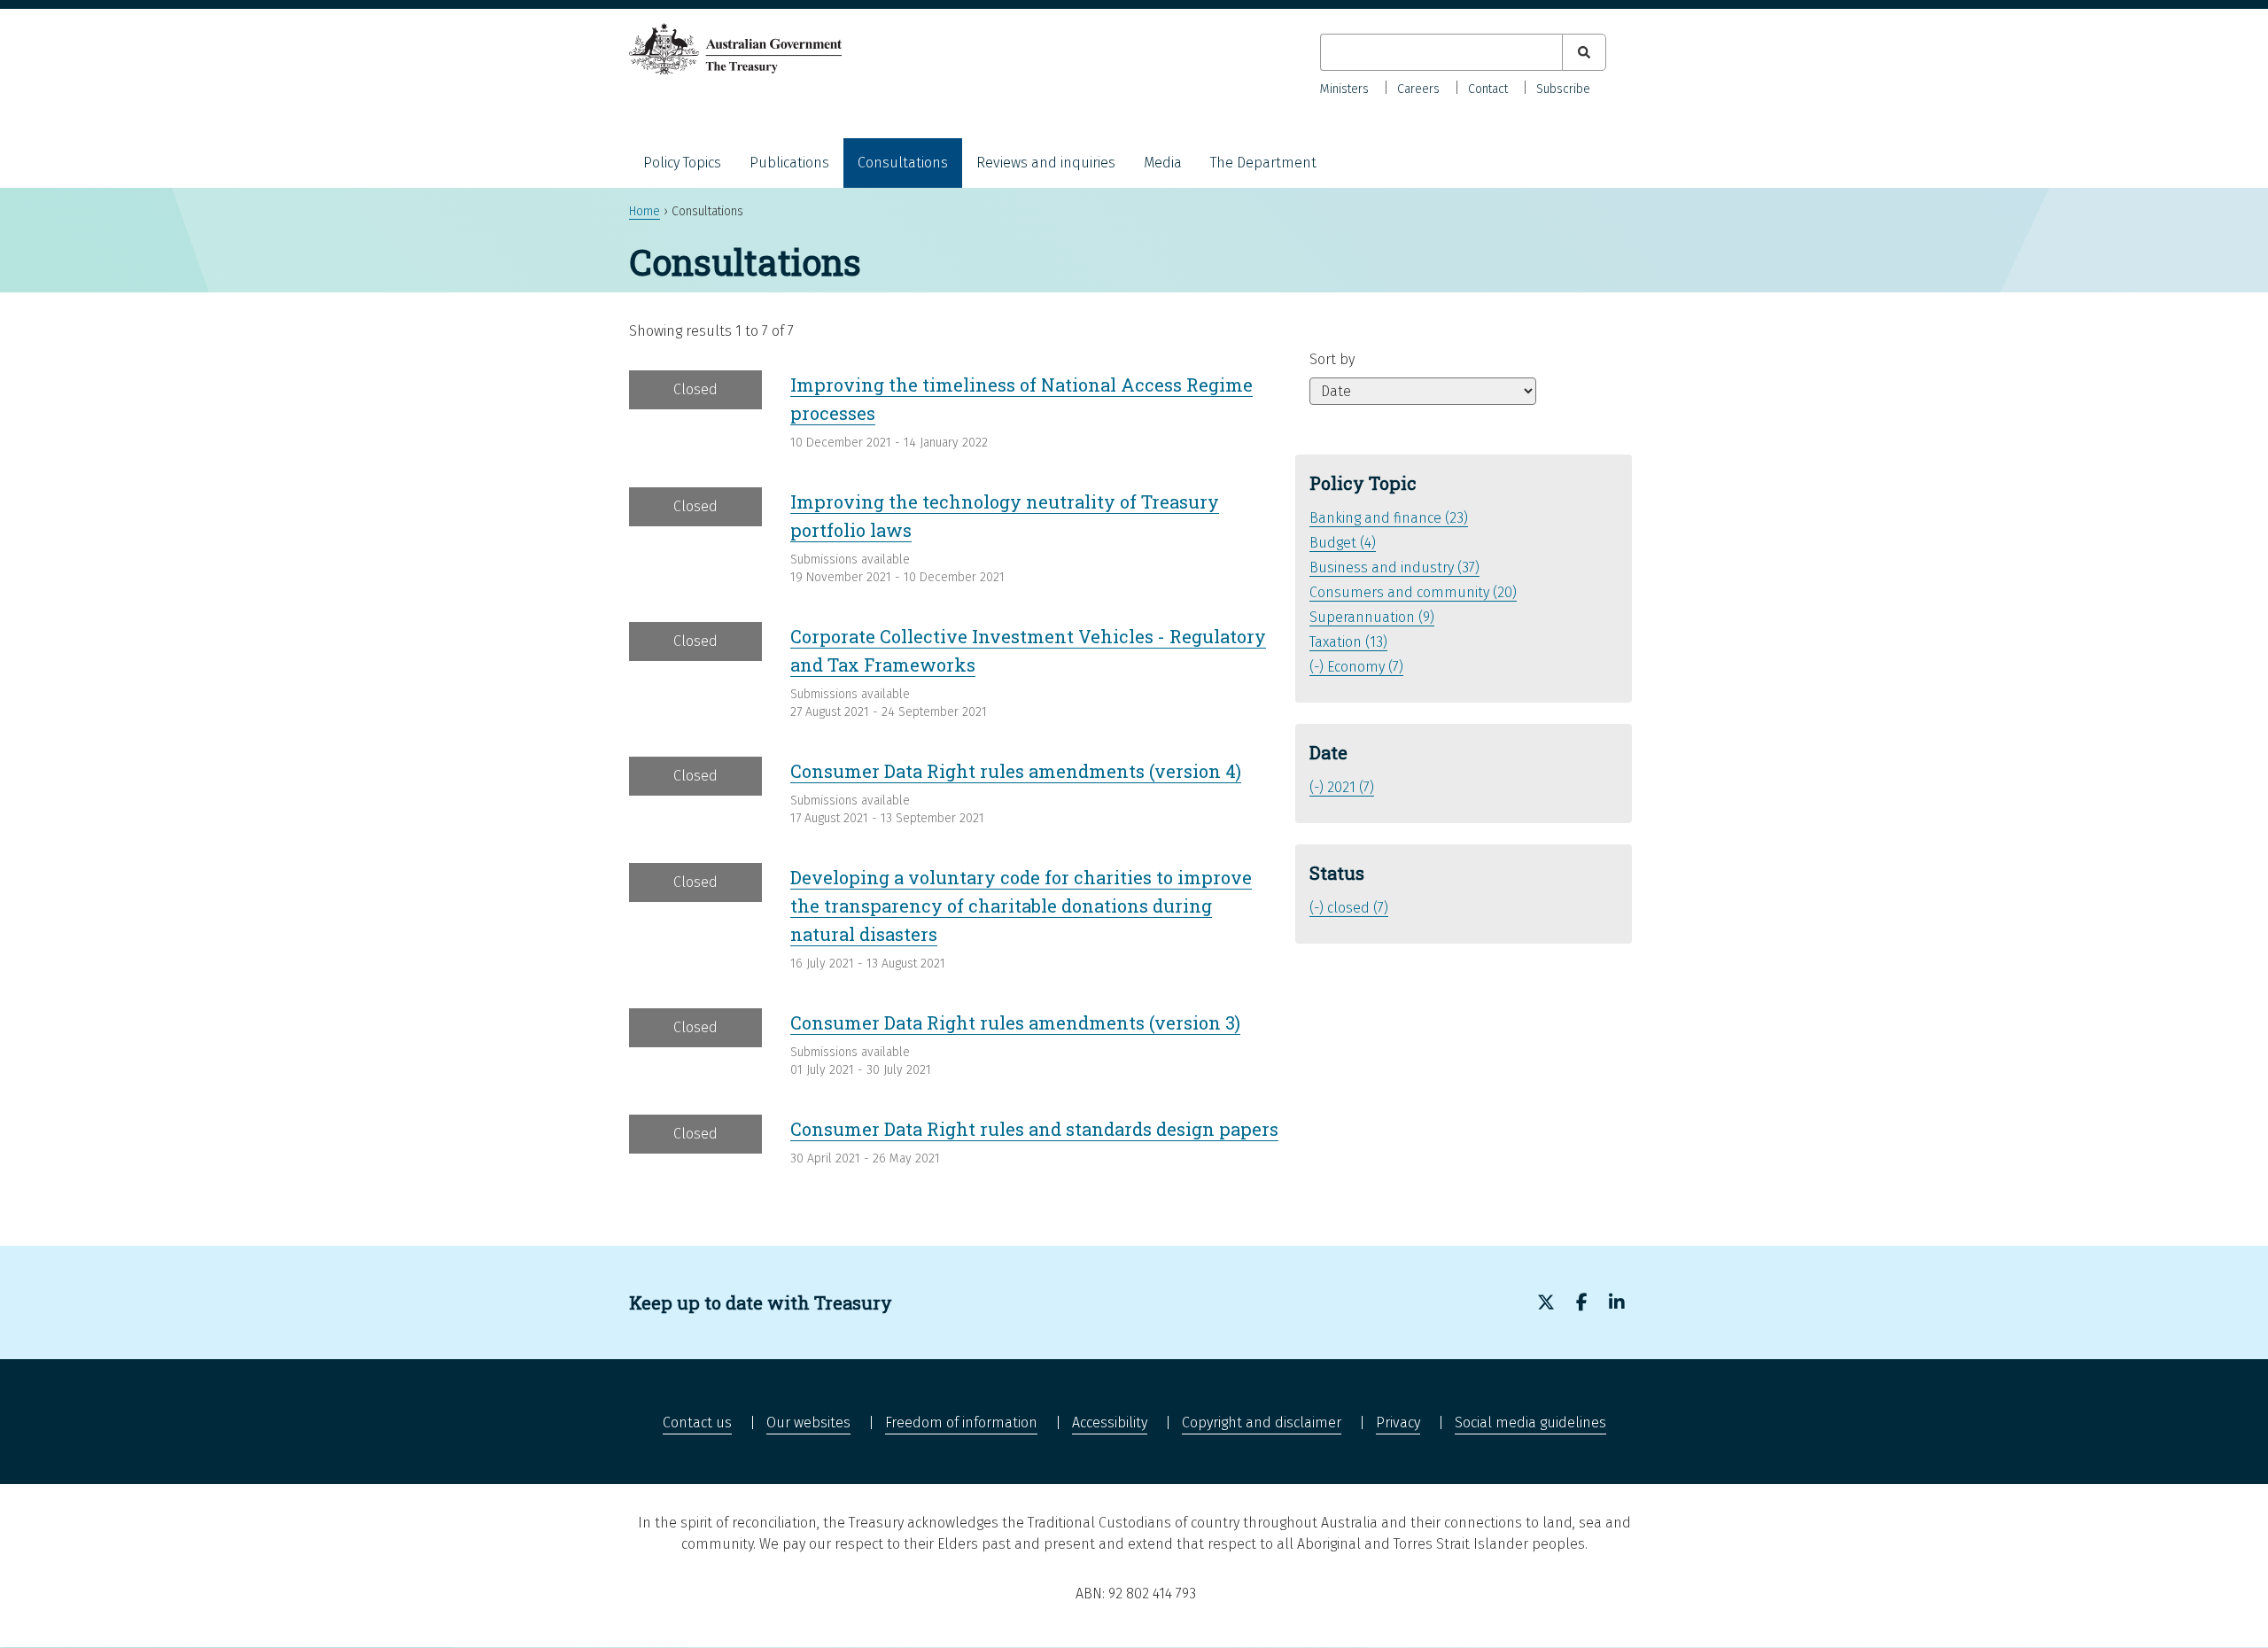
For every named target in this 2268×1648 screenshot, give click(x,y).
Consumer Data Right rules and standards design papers (1034, 1129)
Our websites (808, 1423)
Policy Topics (682, 163)
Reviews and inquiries (1046, 163)
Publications (789, 163)
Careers (1418, 89)
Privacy (1398, 1423)
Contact (1488, 89)
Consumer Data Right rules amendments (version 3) (1015, 1022)
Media (1163, 163)
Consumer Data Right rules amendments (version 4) (1016, 771)
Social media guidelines (1530, 1423)
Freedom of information (961, 1423)
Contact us (697, 1423)
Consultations (903, 163)
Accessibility (1110, 1423)
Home (645, 211)
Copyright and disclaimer (1262, 1423)
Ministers (1344, 89)
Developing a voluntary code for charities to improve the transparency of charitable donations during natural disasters (1021, 906)
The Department (1263, 163)
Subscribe (1563, 89)
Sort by (1332, 359)
